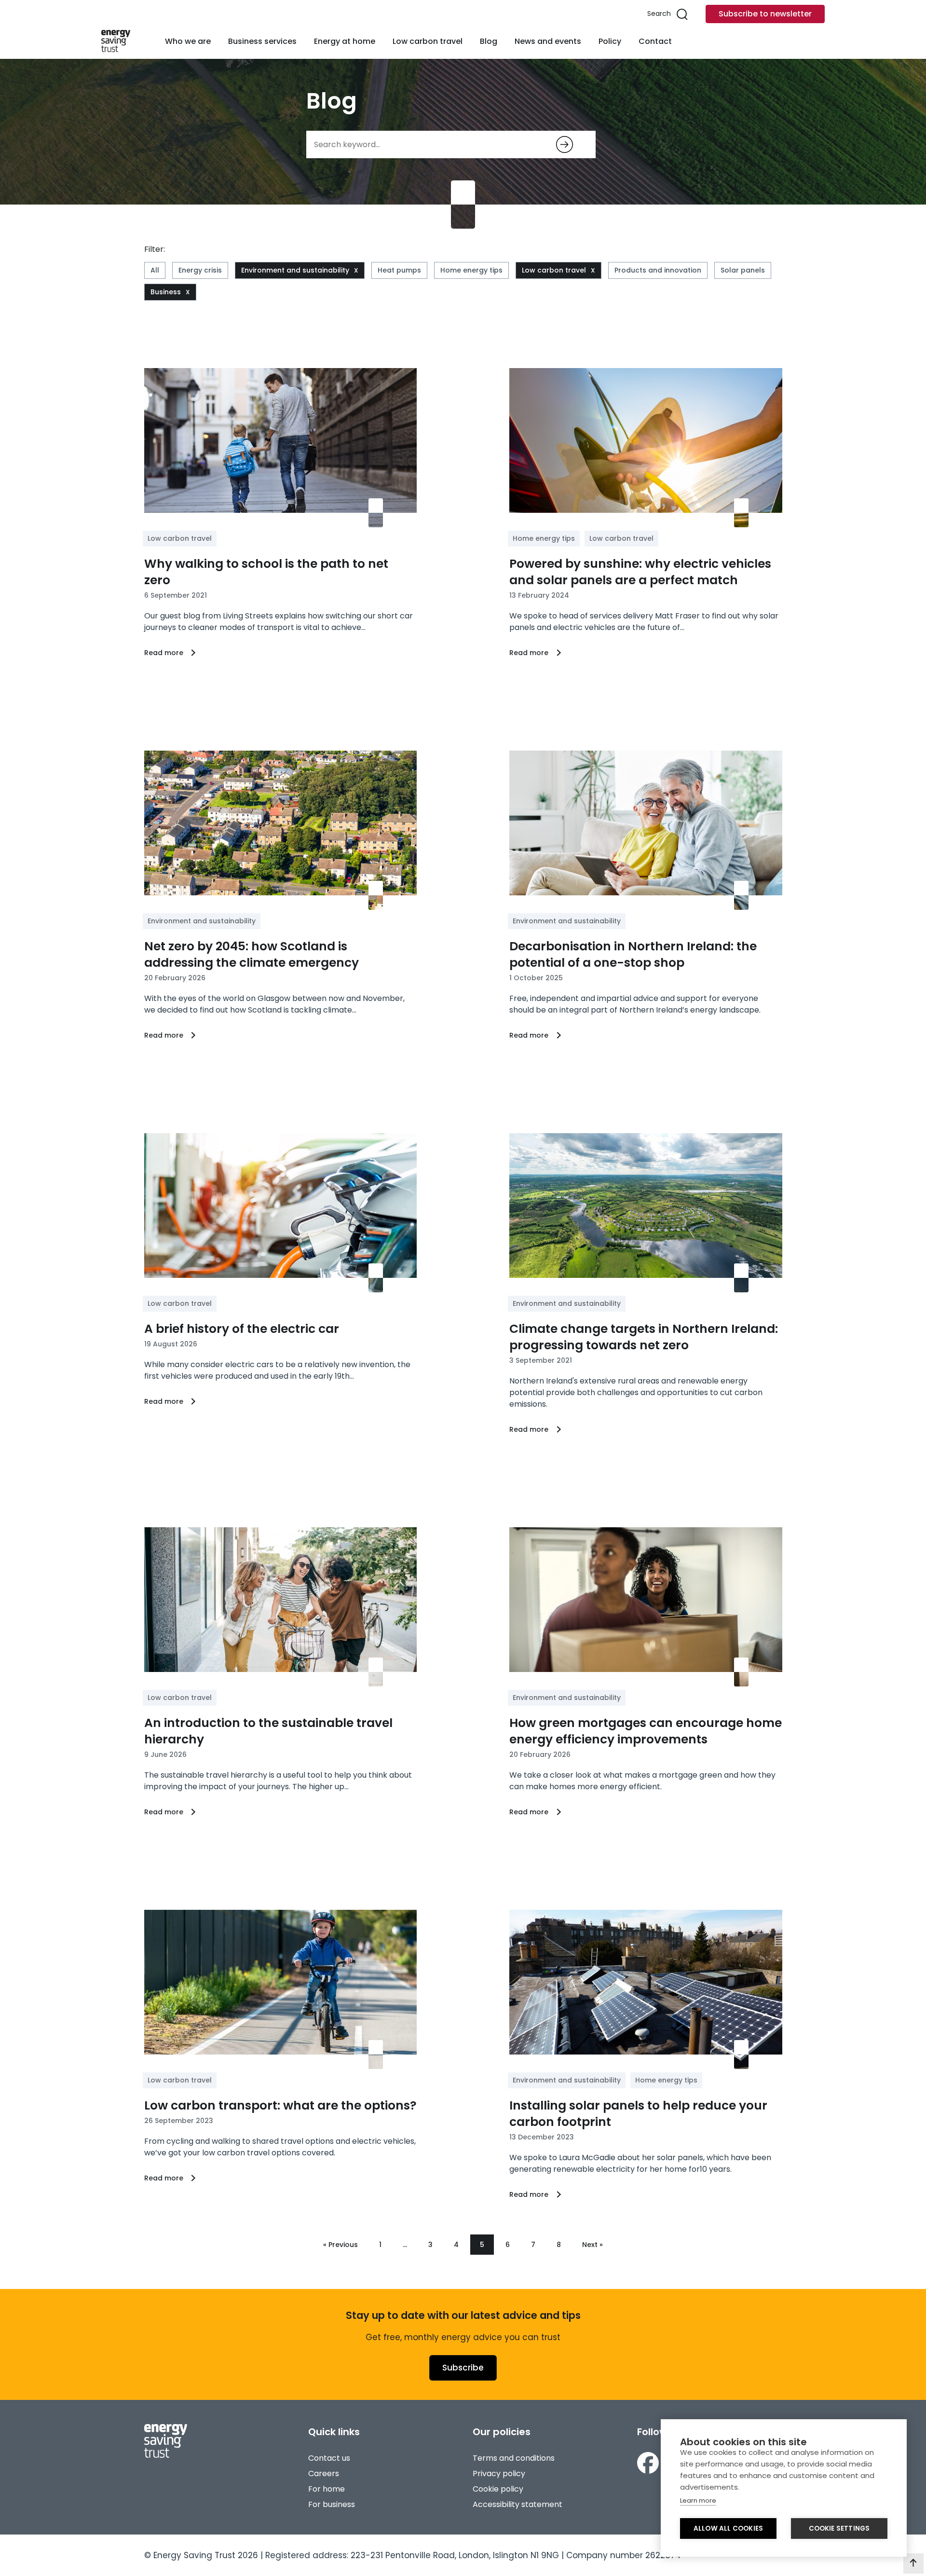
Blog (489, 41)
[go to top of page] (913, 2563)
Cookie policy (498, 2489)
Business (166, 292)
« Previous (340, 2245)
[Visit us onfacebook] (648, 2463)
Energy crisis (200, 270)
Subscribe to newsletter (765, 14)
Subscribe (463, 2368)
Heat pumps (399, 270)
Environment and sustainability (295, 270)
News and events (548, 41)
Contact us (329, 2458)
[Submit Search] (565, 144)
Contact (655, 41)
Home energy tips (471, 270)
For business (332, 2504)
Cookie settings (839, 2528)
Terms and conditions (514, 2458)
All (155, 270)
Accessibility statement (517, 2504)
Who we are (188, 41)
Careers (324, 2473)
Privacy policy (499, 2473)
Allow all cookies (728, 2528)
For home (327, 2489)
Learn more (698, 2501)
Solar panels (743, 270)
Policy (610, 41)
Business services (262, 41)
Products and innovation (658, 270)
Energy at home (345, 41)
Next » (592, 2245)
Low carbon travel (428, 41)
